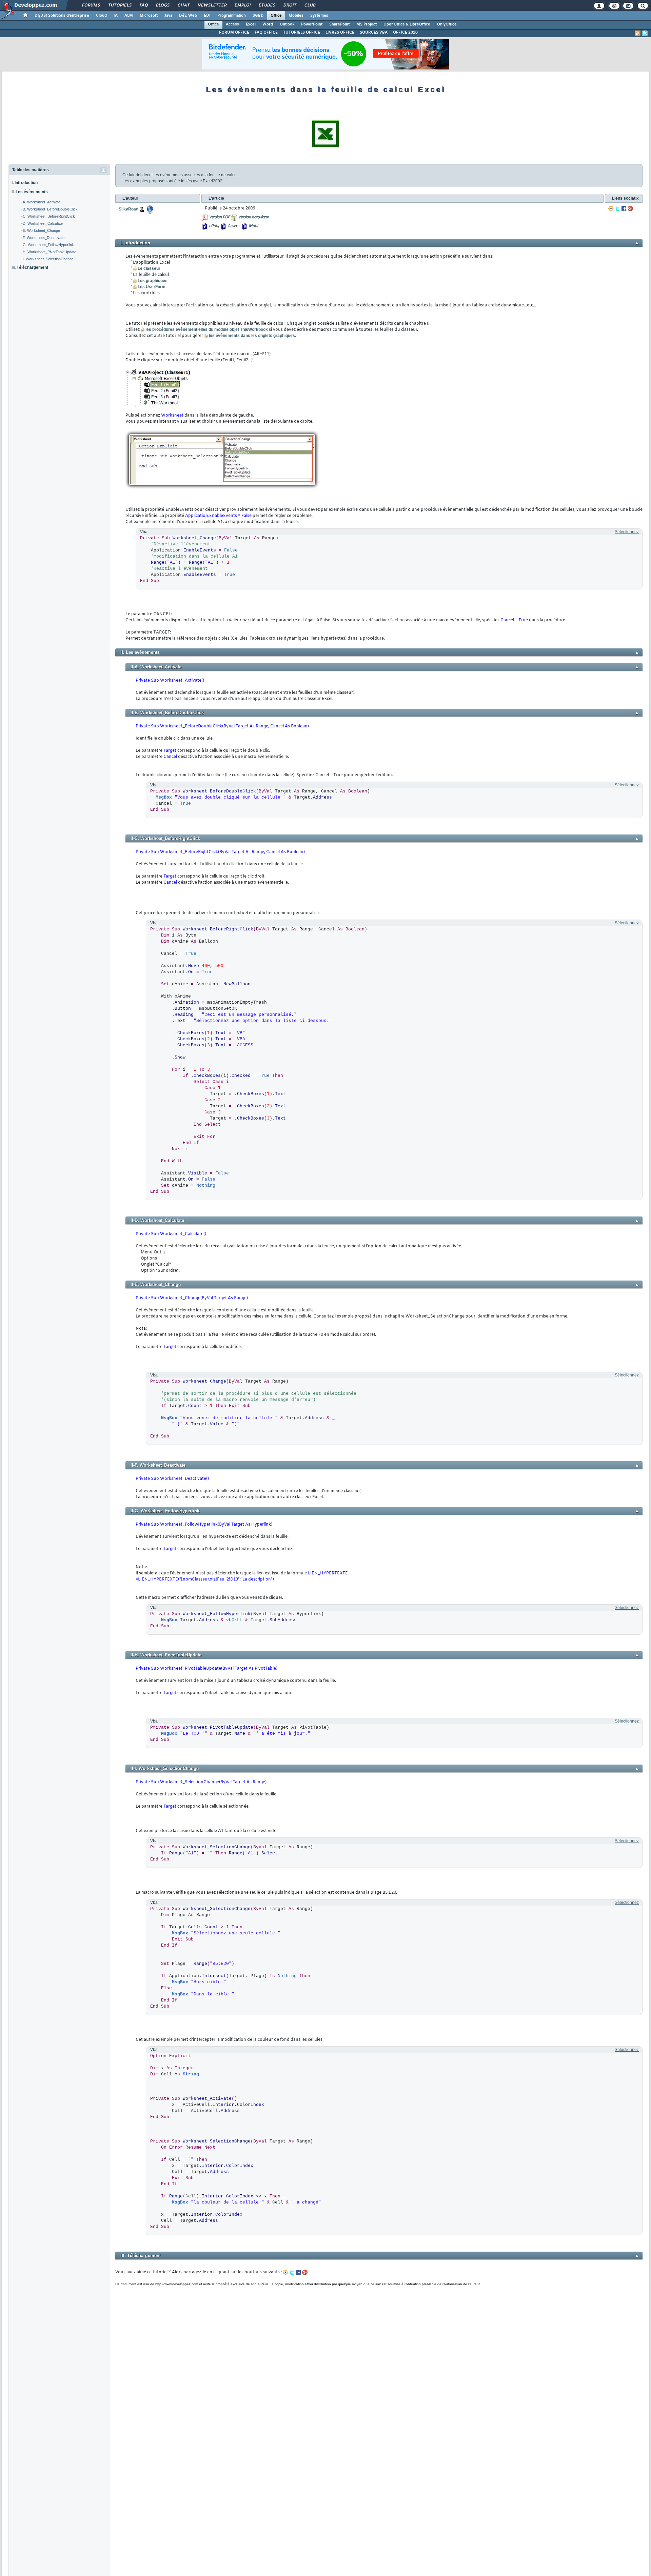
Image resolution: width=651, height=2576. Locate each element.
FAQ (143, 5)
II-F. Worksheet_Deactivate (42, 238)
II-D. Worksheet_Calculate (41, 223)
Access (232, 24)
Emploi (242, 5)
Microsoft (149, 16)
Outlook (287, 24)
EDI (207, 16)
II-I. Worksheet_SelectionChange (46, 259)
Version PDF (219, 217)
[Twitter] (617, 208)
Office (276, 16)
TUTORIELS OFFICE (302, 33)
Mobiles (296, 16)
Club (310, 5)
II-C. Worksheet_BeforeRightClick (47, 216)
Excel (251, 24)
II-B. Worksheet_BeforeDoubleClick (48, 209)
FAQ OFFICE (266, 33)
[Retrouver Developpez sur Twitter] (645, 33)
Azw (231, 226)
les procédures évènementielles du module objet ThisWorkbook (207, 329)
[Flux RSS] (638, 33)
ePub (213, 226)
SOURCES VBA (374, 33)
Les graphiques (153, 281)
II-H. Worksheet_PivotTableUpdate (48, 252)
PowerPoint (312, 24)
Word (268, 24)
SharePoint (339, 24)
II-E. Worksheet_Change (40, 230)
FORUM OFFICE (234, 33)
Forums (91, 5)
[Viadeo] (611, 208)
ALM (129, 16)
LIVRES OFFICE (340, 33)
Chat (183, 5)
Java (168, 16)
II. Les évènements (30, 192)
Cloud (101, 16)
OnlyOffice (447, 24)
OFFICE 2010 (405, 33)
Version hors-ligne (253, 217)
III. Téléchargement (30, 267)
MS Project (367, 24)
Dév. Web (188, 16)
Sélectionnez (627, 532)
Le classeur (149, 268)
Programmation (232, 16)
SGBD (258, 16)
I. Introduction (25, 183)
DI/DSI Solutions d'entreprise (62, 16)
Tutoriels (120, 5)
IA (116, 16)
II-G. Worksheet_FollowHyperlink (47, 245)
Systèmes (319, 16)
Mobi (253, 226)
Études (267, 5)
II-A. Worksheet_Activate (40, 202)
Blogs (162, 5)
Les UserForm (152, 287)
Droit (290, 5)
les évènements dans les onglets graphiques (252, 336)
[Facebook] (624, 208)
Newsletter (212, 5)
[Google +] (630, 208)
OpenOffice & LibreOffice (407, 24)
